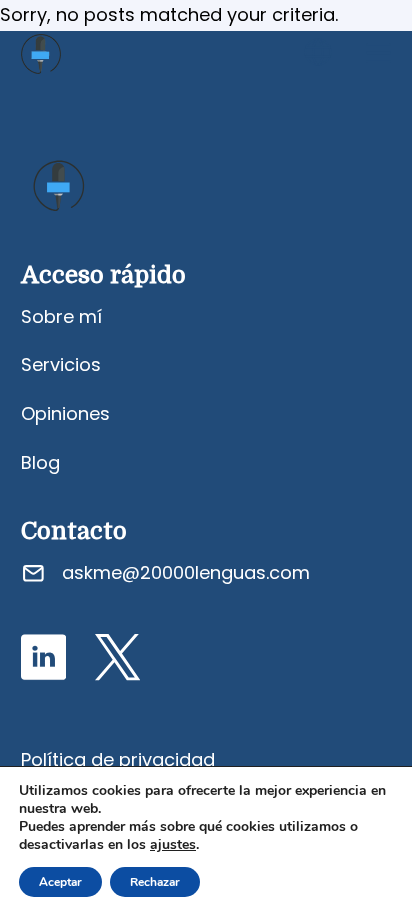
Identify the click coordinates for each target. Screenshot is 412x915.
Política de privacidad (118, 759)
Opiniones (65, 413)
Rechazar (155, 882)
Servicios (61, 364)
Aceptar (60, 882)
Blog (40, 462)
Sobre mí (61, 316)
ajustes (173, 845)
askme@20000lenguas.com (186, 572)
